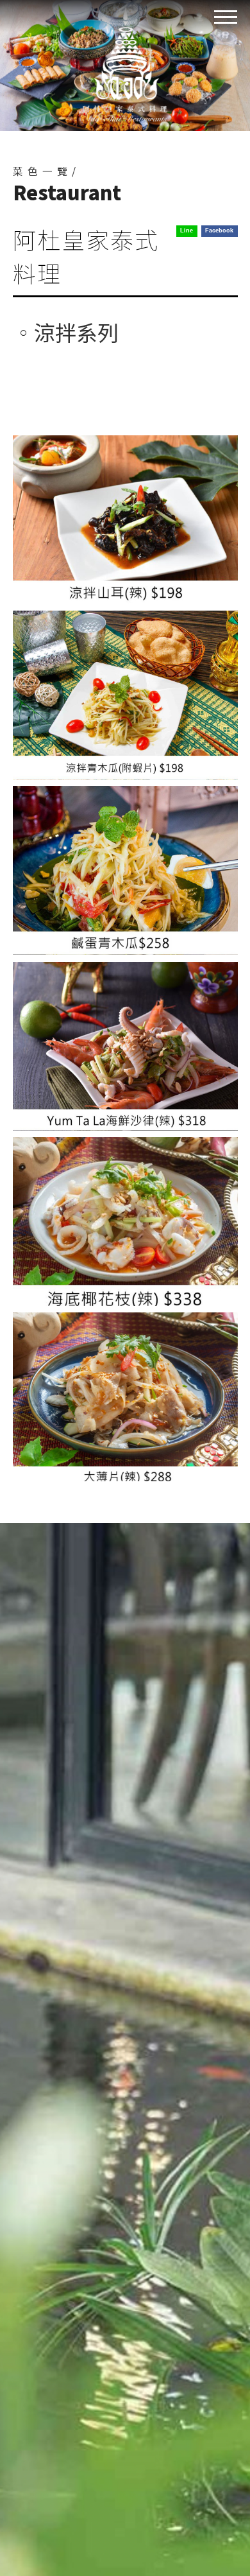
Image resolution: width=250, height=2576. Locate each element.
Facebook (219, 231)
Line (187, 231)
